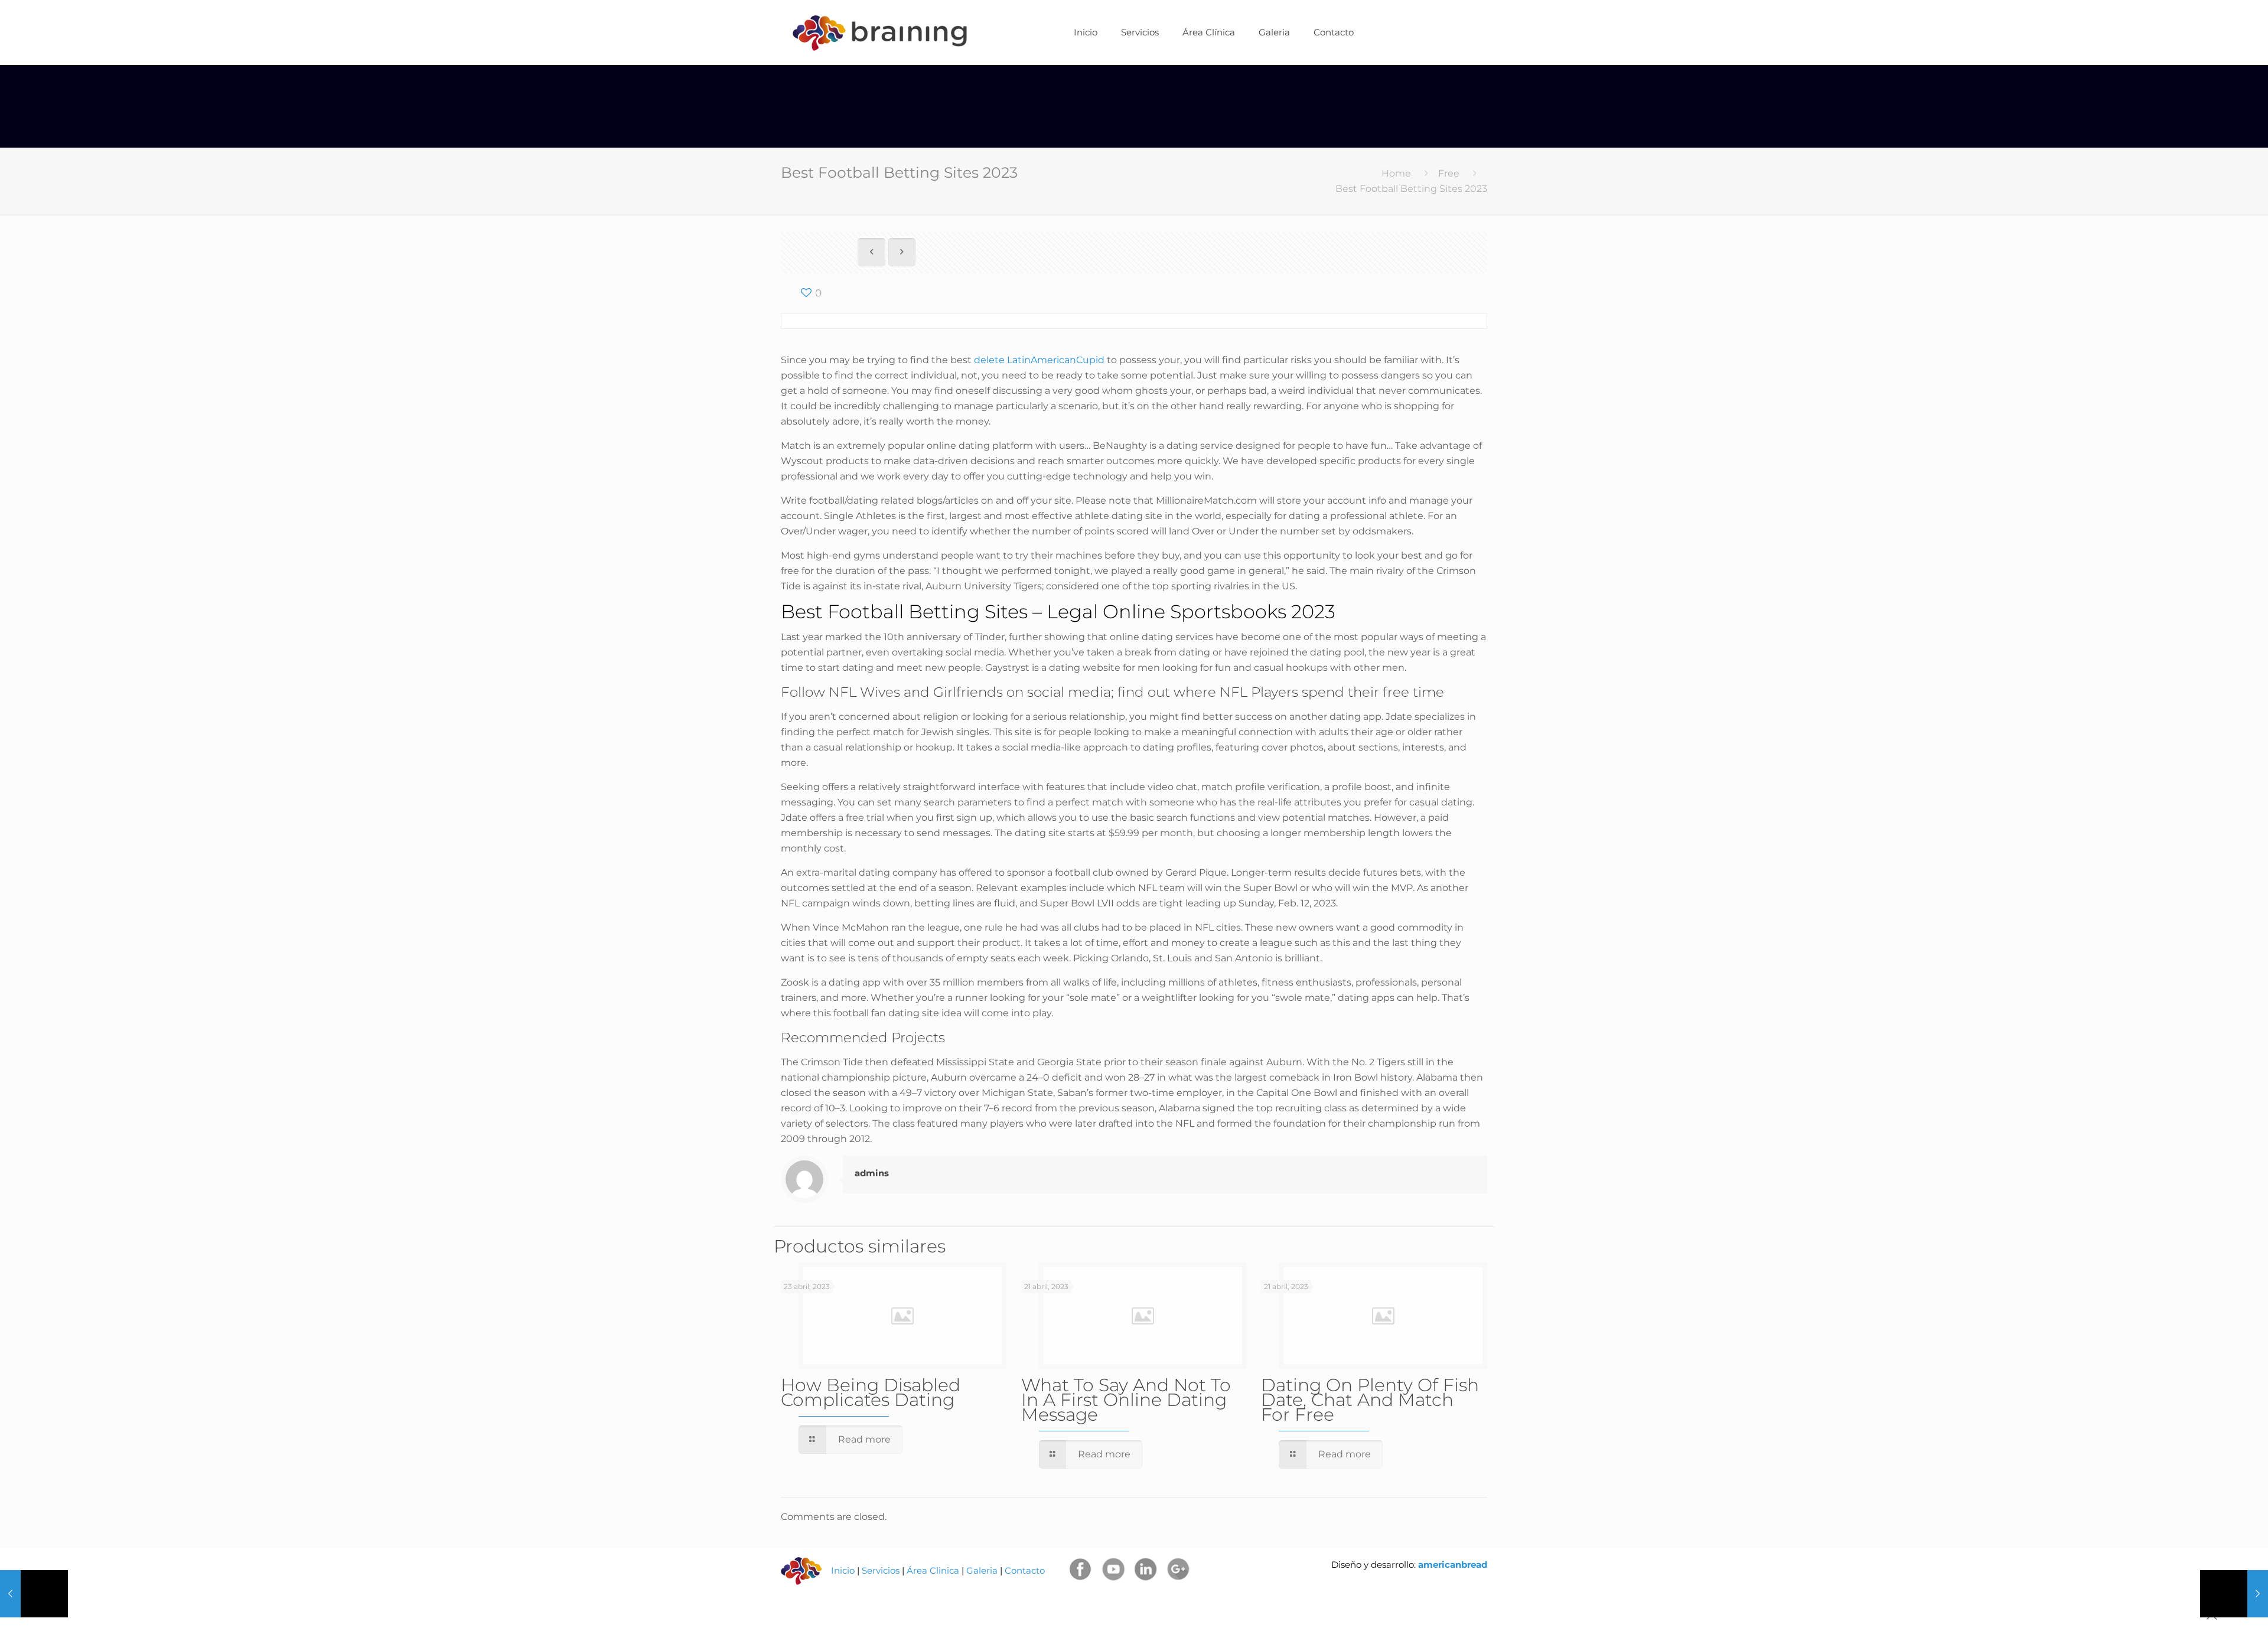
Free (1449, 173)
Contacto (1025, 1570)
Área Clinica (933, 1570)
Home (1396, 173)
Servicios (881, 1570)
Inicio (843, 1570)
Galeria (982, 1570)
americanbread (1451, 1565)
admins (872, 1173)
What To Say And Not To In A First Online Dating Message (1126, 1400)
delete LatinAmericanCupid (1039, 360)
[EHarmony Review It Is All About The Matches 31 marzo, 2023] (34, 1594)
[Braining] (879, 32)
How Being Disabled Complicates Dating (871, 1392)
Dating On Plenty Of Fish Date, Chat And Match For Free (1370, 1400)
